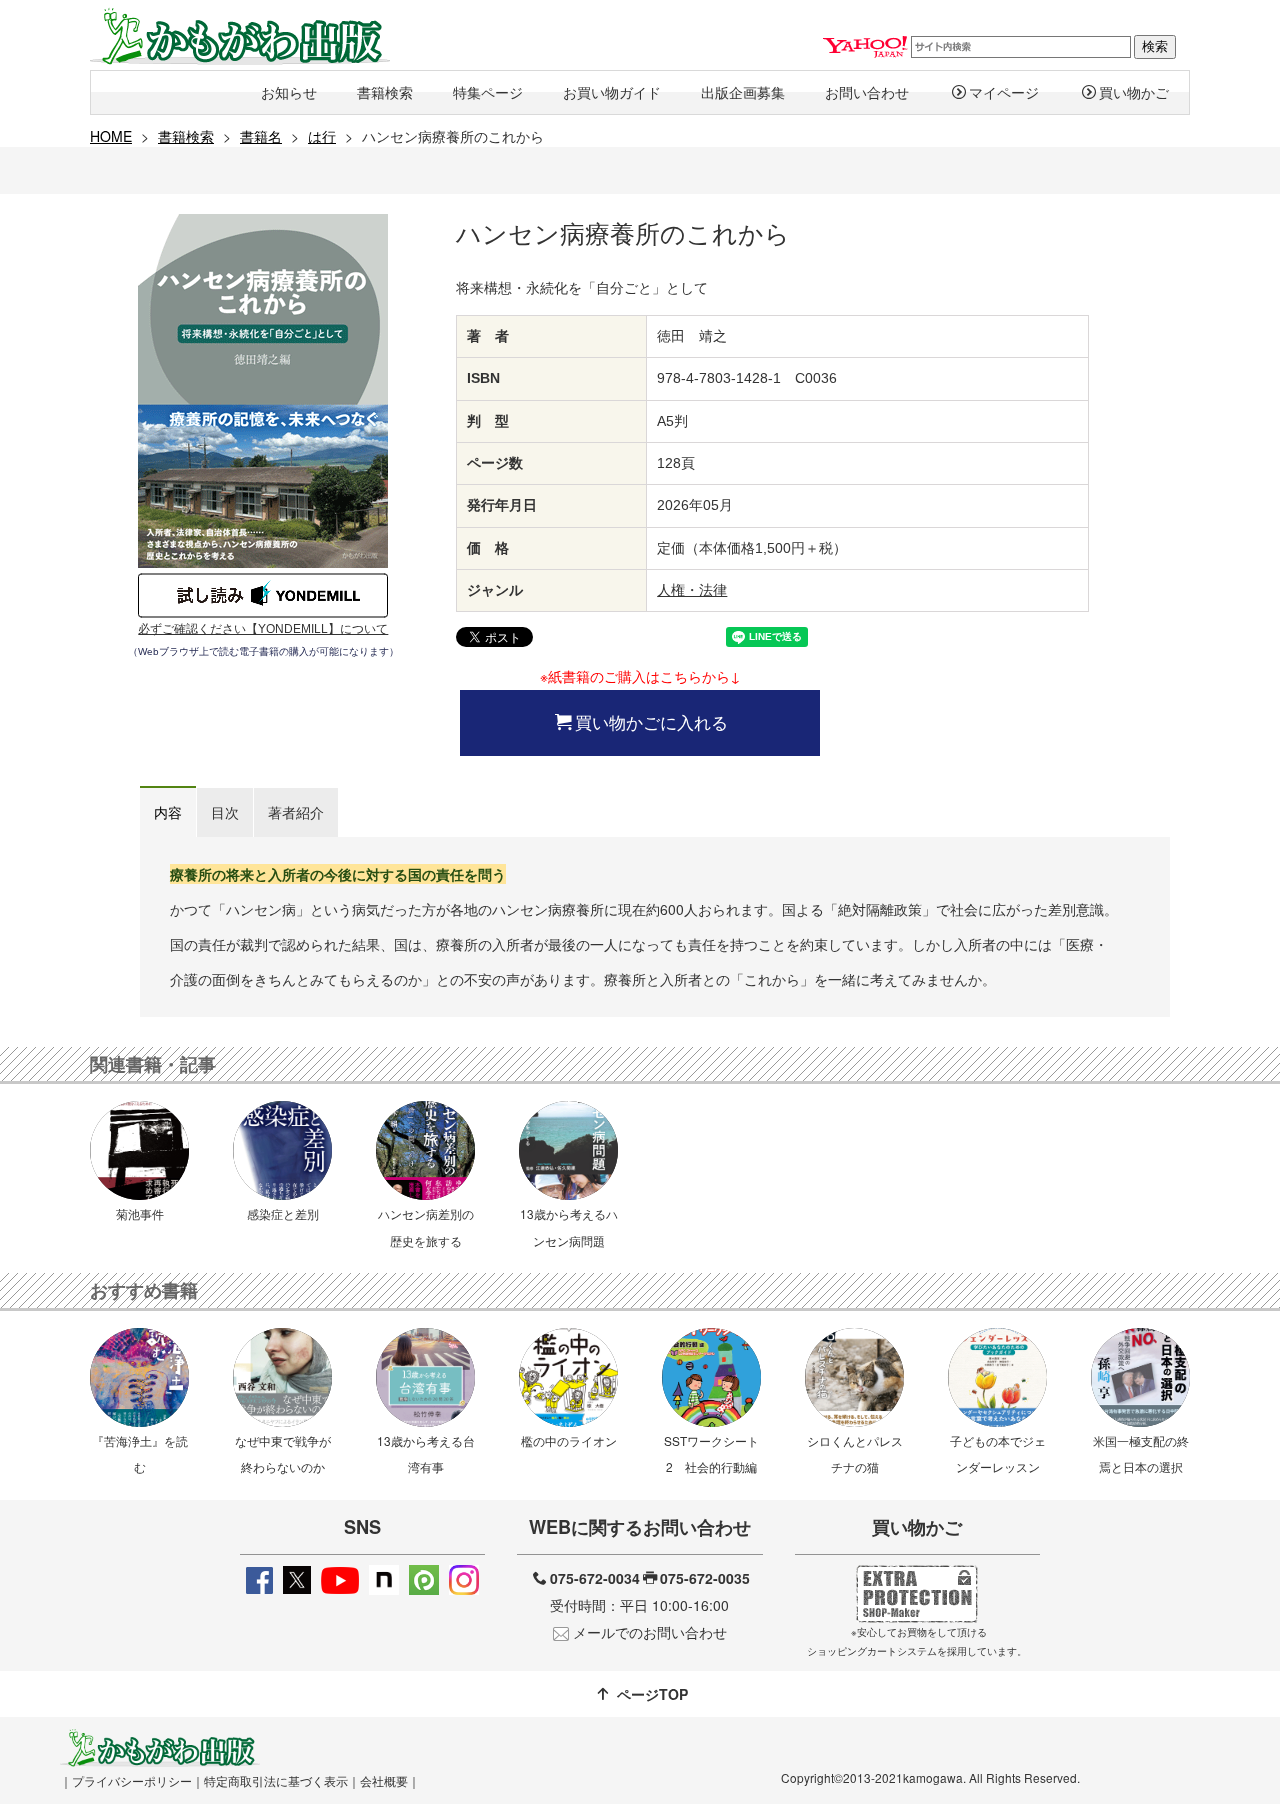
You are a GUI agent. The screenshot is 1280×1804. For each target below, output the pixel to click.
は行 (322, 136)
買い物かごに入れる (651, 722)
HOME (111, 136)
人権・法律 (692, 590)
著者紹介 (296, 812)
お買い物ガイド (612, 92)
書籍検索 (385, 92)
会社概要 (384, 1780)
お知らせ (289, 92)
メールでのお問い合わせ (650, 1632)
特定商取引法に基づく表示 (276, 1780)
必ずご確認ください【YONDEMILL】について (263, 629)
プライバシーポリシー (132, 1780)
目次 (225, 812)
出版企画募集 (743, 92)
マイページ (1004, 92)
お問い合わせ (867, 92)
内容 (168, 812)
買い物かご (1134, 92)
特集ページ (488, 92)
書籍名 (261, 136)
